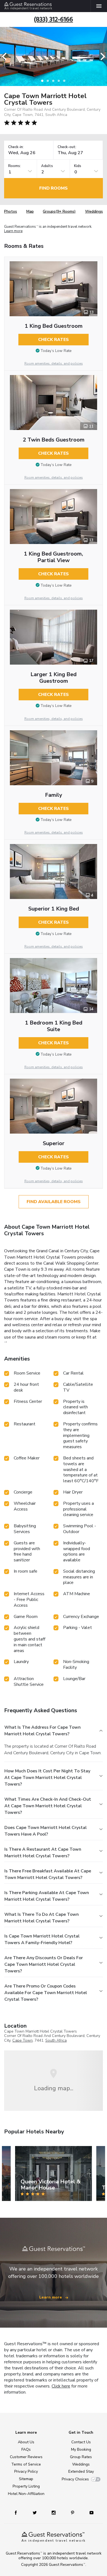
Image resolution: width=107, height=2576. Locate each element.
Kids (78, 166)
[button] (6, 56)
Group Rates (81, 2457)
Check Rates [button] (54, 340)
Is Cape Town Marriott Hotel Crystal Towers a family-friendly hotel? (42, 1939)
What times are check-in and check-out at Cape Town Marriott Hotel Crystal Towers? (48, 1806)
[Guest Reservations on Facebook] (18, 2512)
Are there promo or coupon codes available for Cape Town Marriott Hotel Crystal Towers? (46, 1993)
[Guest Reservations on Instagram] (54, 2512)
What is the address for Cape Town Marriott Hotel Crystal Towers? (43, 1731)
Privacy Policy (26, 2471)
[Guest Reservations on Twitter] (35, 2512)
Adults (47, 166)
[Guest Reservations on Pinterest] (73, 2512)
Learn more (13, 231)
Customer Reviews (26, 2457)
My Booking (81, 2449)
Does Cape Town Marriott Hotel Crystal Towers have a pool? (46, 1831)
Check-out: (67, 147)
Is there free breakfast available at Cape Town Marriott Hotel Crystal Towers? (48, 1874)
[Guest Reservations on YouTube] (89, 2512)
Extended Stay (81, 2471)
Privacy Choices (75, 2479)
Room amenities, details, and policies (54, 363)
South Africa (56, 2040)
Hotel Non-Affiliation (26, 2494)
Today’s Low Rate (56, 351)
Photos (11, 211)
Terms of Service (26, 2464)
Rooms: (15, 166)
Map (30, 211)
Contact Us (81, 2442)
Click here (61, 2386)
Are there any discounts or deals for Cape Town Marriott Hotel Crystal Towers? (44, 1964)
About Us (26, 2442)
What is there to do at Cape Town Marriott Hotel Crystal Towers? (42, 1918)
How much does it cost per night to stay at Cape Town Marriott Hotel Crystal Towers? (47, 1778)
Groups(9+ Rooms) (59, 211)
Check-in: (16, 147)
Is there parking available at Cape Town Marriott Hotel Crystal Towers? (47, 1896)
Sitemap (26, 2479)
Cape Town (22, 2040)
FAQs (26, 2449)
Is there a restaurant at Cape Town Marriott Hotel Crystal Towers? (43, 1853)
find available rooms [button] (54, 1202)
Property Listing (26, 2486)
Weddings (94, 211)
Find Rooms (54, 188)
